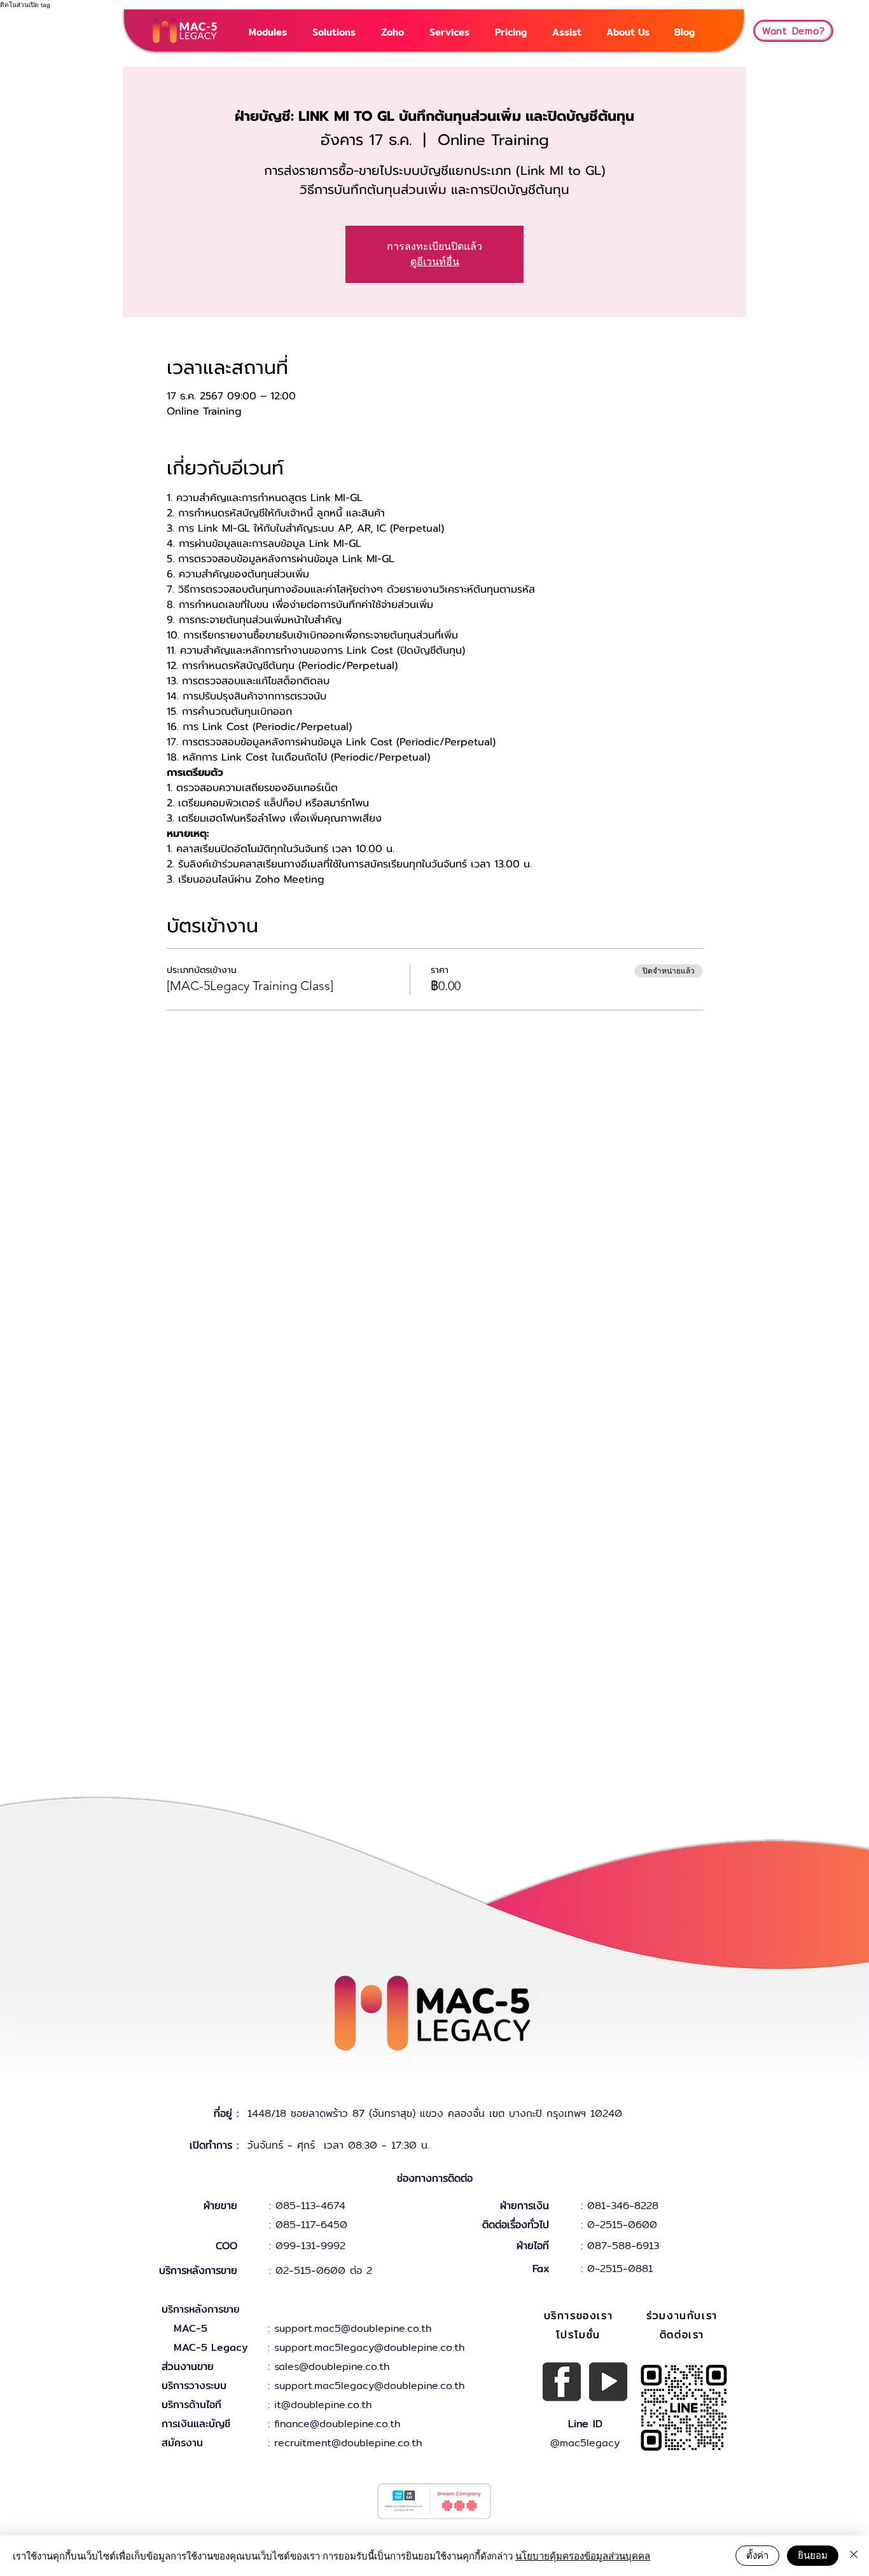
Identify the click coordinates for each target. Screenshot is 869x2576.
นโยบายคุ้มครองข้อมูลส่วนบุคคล (583, 2555)
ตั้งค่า (757, 2555)
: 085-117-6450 (308, 2225)
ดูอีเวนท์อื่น (435, 262)
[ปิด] (854, 2556)
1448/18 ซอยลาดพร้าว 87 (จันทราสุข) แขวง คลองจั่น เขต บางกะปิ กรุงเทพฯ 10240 (435, 2113)
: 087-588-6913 (620, 2246)
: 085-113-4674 (307, 2206)
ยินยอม (813, 2555)
